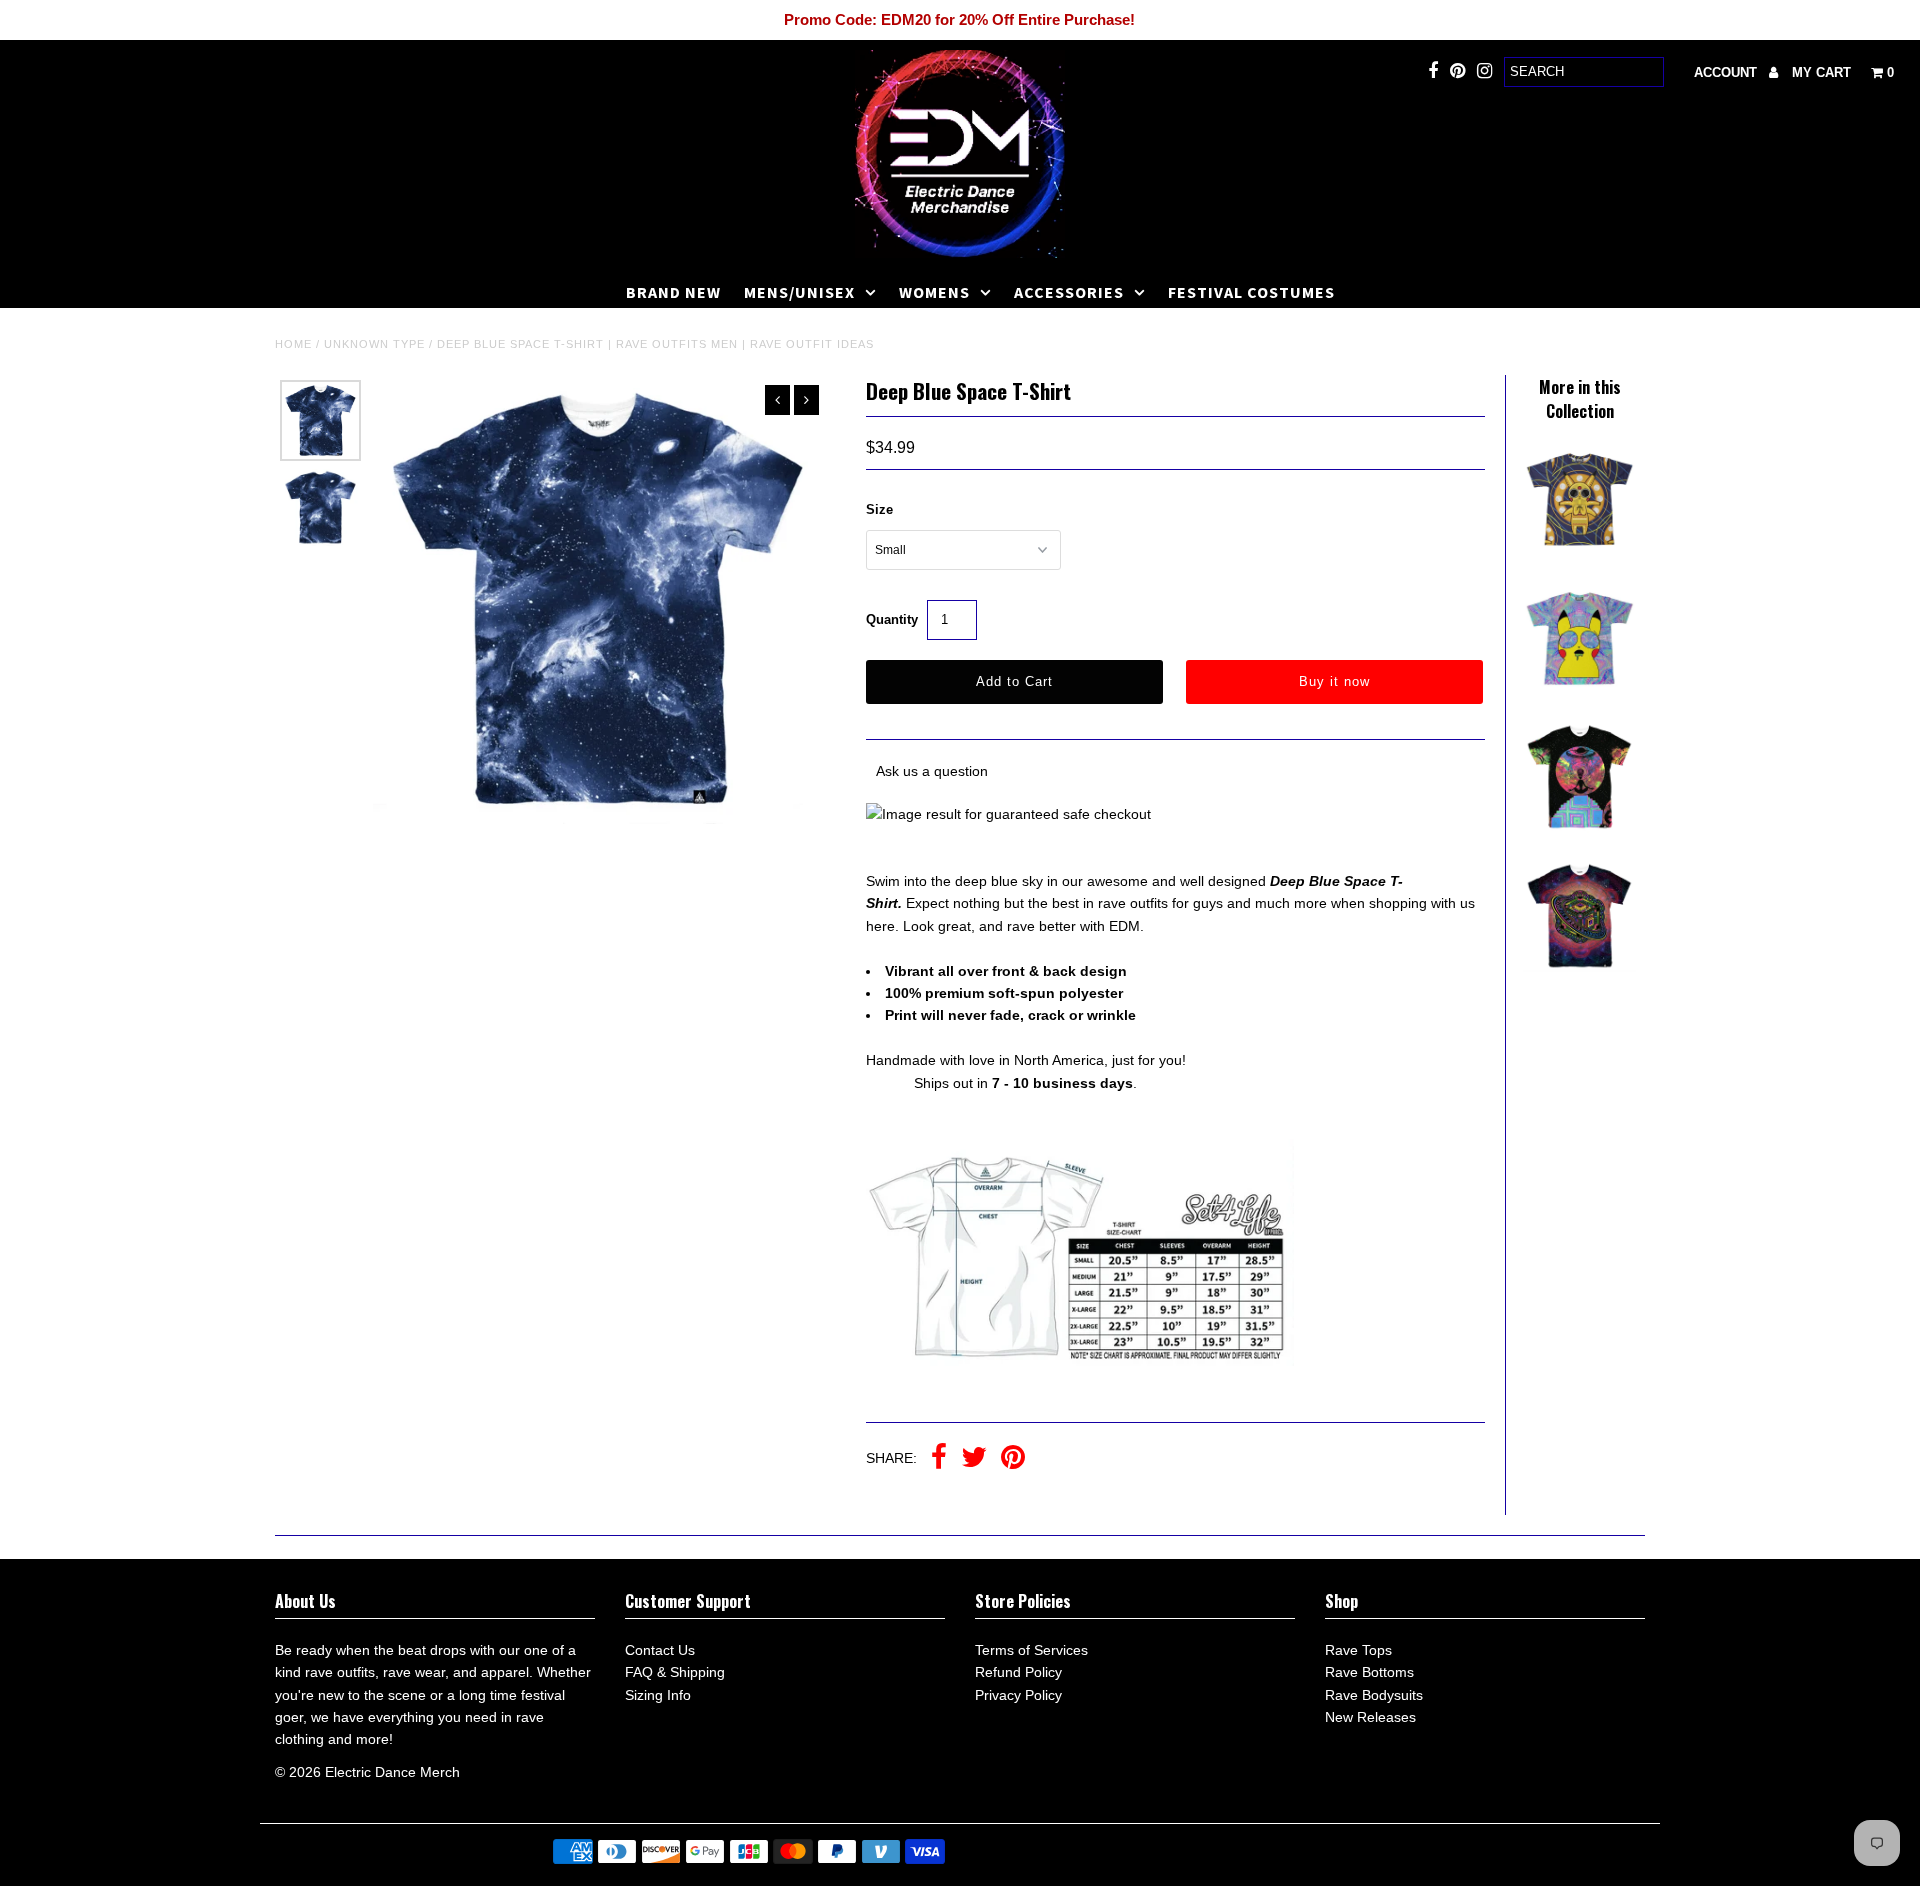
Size (879, 509)
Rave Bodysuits (1374, 1695)
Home (293, 344)
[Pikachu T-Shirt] (1579, 550)
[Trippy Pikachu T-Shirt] (1579, 689)
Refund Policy (1018, 1672)
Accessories (1069, 292)
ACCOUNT (1727, 72)
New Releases (1370, 1717)
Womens (934, 292)
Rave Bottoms (1369, 1672)
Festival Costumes (1251, 292)
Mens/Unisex (799, 292)
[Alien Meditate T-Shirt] (1579, 828)
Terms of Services (1031, 1650)
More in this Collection (1580, 399)
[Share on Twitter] (974, 1459)
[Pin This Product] (1013, 1459)
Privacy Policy (1018, 1695)
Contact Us (660, 1650)
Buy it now (1334, 681)
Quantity (892, 619)
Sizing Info (658, 1695)
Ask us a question (932, 771)
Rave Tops (1358, 1650)
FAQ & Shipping (675, 1672)
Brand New (673, 292)
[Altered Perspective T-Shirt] (1579, 967)
